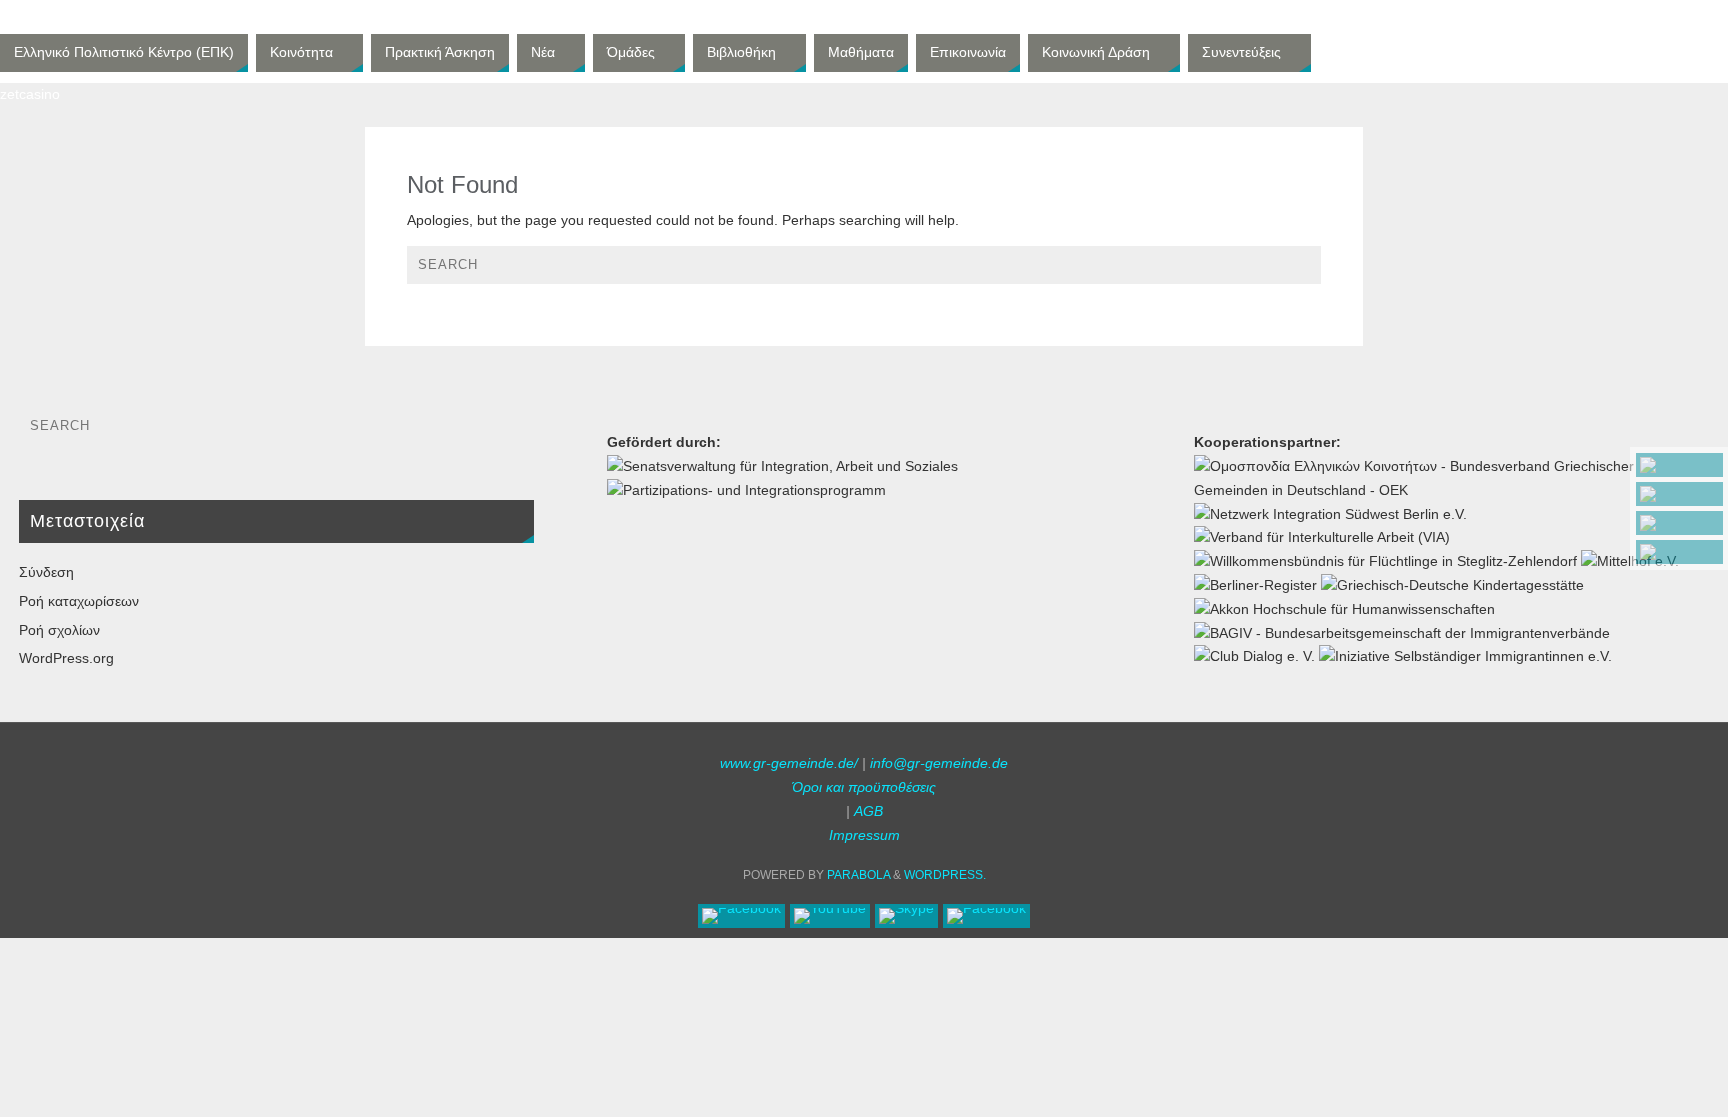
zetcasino (30, 94)
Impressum (864, 835)
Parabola (858, 875)
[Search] (1296, 270)
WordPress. (945, 875)
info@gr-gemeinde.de (939, 763)
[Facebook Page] (1679, 465)
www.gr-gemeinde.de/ (789, 763)
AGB (868, 811)
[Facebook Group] (1679, 552)
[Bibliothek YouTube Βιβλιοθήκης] (1679, 494)
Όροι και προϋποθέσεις (864, 787)
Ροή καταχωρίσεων (79, 601)
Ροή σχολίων (59, 630)
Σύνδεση (46, 572)
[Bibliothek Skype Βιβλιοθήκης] (1679, 523)
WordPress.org (66, 658)
